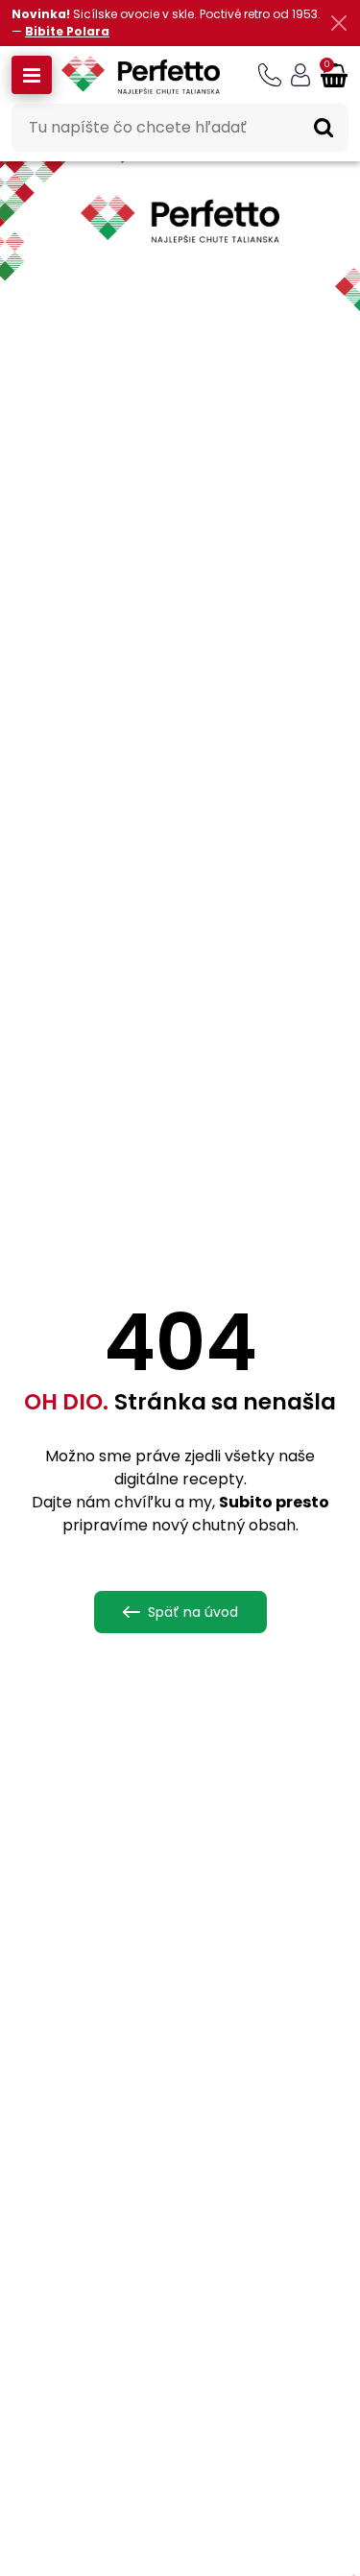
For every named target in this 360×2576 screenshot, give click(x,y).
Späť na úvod (193, 1612)
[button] (32, 75)
